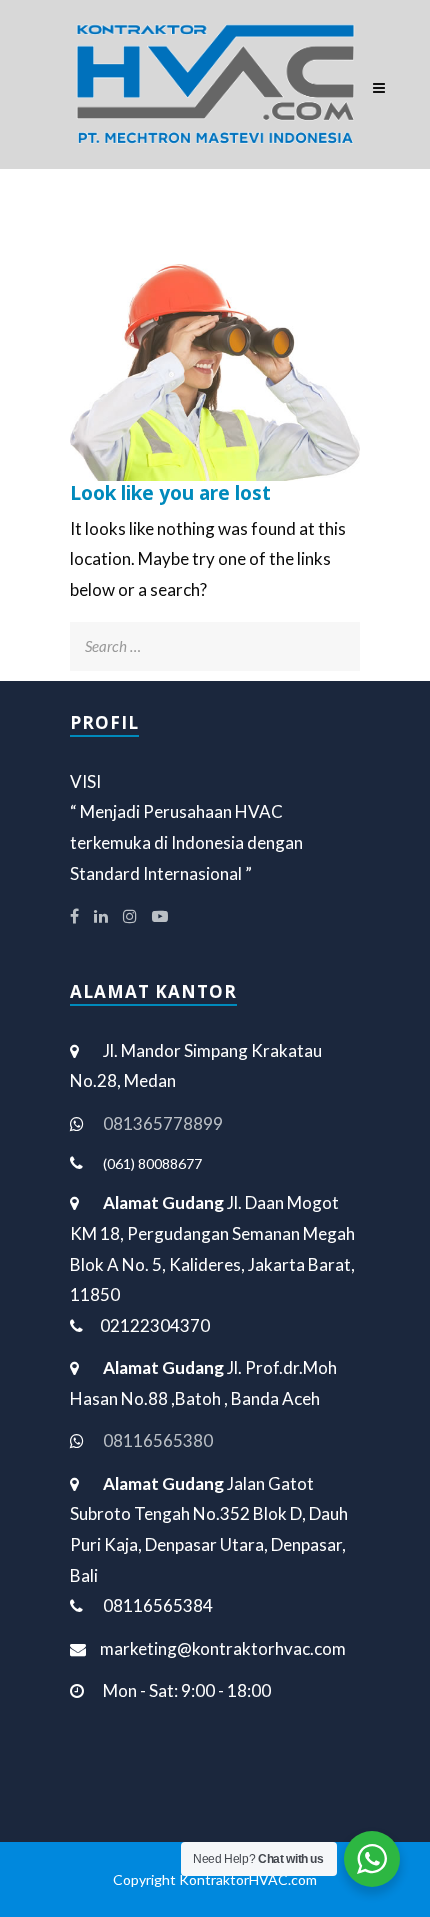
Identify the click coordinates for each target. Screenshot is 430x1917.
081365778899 (163, 1123)
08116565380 (158, 1440)
